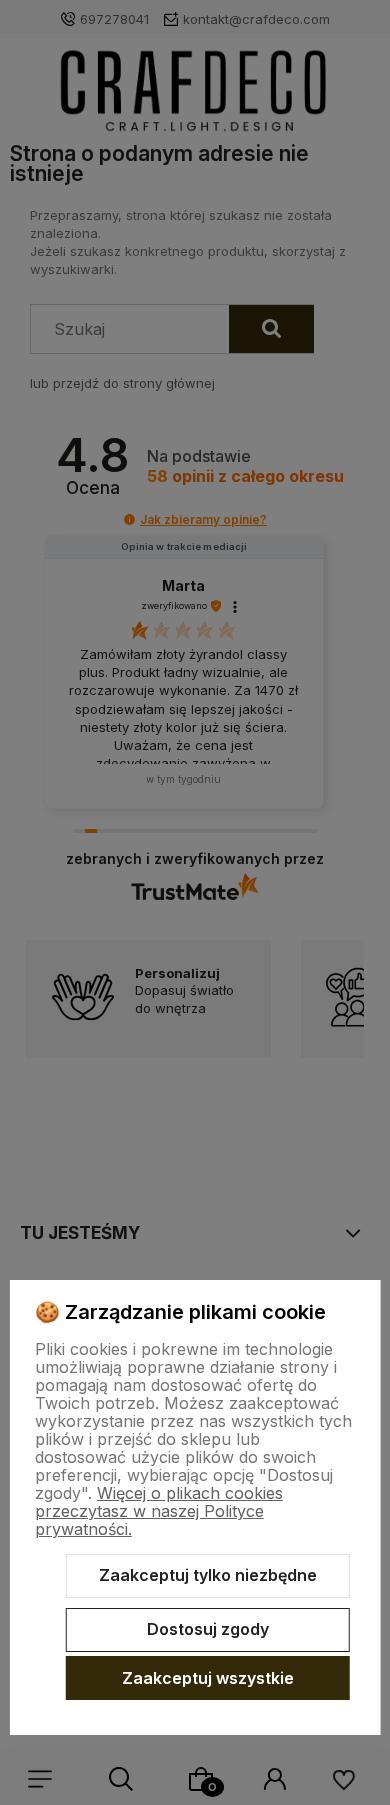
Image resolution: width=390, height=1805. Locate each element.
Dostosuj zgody (208, 1629)
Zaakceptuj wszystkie (208, 1678)
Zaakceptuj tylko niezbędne (208, 1575)
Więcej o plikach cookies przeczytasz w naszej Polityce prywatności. (159, 1511)
